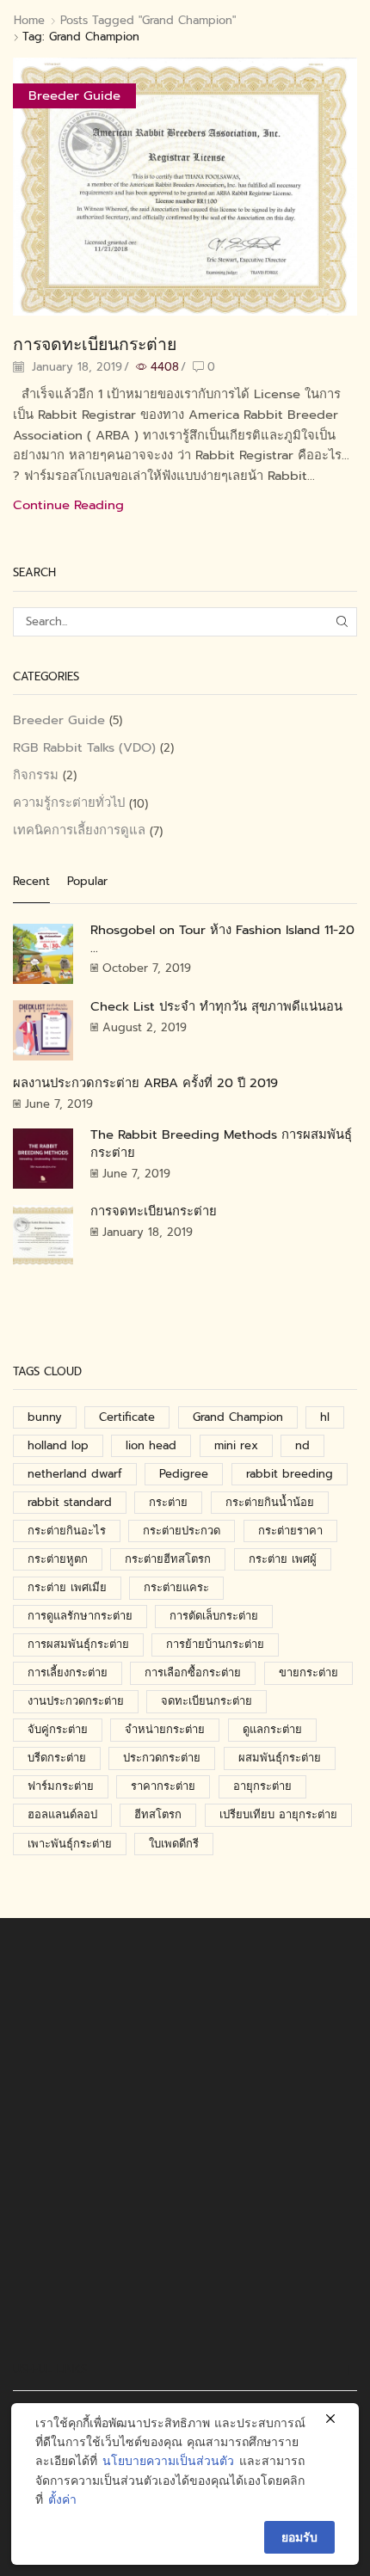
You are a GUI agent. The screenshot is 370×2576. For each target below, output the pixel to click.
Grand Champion (238, 1417)
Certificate (127, 1417)
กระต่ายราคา (290, 1531)
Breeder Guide (74, 95)
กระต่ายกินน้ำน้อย (270, 1502)
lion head (151, 1445)
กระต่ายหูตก (58, 1559)
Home (29, 21)
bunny (45, 1417)
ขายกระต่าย (308, 1672)
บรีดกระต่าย (57, 1758)
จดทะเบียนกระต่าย (207, 1701)
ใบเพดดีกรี (174, 1844)
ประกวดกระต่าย (162, 1758)
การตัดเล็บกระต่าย (214, 1616)
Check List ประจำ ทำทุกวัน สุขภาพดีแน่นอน (216, 1006)
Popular (87, 882)
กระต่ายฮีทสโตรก (168, 1559)
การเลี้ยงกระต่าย (68, 1672)
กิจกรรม (36, 775)
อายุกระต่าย (262, 1786)
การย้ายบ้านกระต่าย (215, 1644)
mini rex (236, 1445)
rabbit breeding (290, 1474)
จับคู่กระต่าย (58, 1729)
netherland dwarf (75, 1474)
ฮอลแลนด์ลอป (62, 1814)
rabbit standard (70, 1502)
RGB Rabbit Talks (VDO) (84, 747)
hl (325, 1417)
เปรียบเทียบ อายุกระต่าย (278, 1814)
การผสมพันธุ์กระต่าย (78, 1644)
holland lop (58, 1445)
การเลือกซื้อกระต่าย (193, 1672)
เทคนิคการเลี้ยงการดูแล (79, 830)
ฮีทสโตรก (158, 1814)
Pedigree (184, 1474)
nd (302, 1445)
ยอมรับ (299, 2537)
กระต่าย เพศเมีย (67, 1587)
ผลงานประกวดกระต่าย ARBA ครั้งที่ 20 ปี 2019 (145, 1083)
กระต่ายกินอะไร (67, 1531)
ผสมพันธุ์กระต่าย (280, 1758)
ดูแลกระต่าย (272, 1729)
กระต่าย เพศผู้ (283, 1559)
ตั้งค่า (62, 2500)
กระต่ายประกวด (182, 1531)
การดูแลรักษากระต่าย (80, 1616)
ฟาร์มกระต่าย (61, 1786)
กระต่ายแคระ (176, 1587)
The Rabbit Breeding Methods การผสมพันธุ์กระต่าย (221, 1144)
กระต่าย (168, 1502)
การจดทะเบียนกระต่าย (95, 344)
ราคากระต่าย (163, 1786)
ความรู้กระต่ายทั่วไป (69, 802)
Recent (31, 882)
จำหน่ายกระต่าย (165, 1729)
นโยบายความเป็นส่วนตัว (168, 2461)
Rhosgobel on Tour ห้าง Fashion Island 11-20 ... (222, 939)
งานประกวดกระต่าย (76, 1701)
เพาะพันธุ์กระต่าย (70, 1844)
